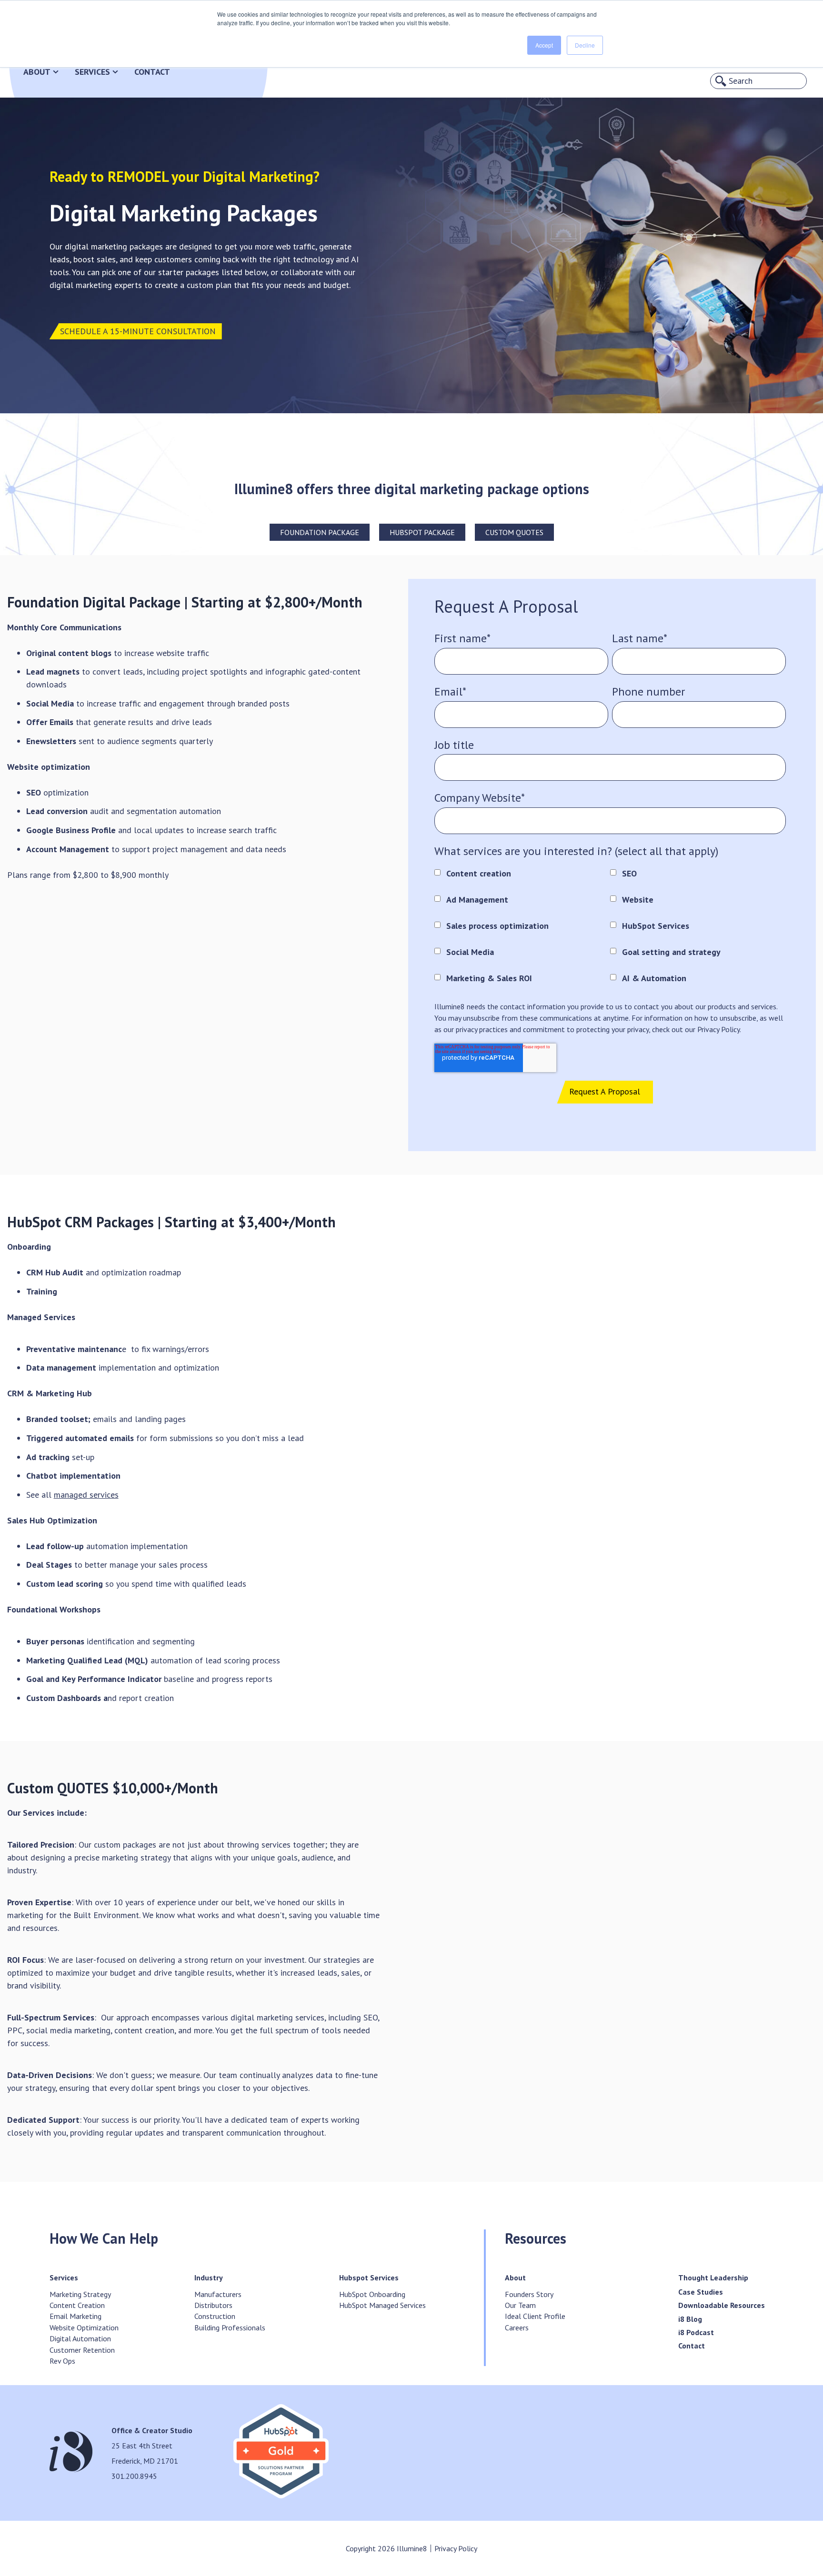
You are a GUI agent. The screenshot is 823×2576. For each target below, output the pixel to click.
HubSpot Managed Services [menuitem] (382, 2305)
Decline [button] (585, 45)
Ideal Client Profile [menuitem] (535, 2316)
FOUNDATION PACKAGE (320, 532)
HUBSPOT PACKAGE (422, 532)
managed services (86, 1495)
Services (92, 72)
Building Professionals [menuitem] (230, 2327)
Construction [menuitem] (215, 2316)
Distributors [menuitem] (213, 2305)
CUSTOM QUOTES (514, 532)
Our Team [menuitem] (520, 2305)
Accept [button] (544, 45)
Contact (152, 72)
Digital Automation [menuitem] (80, 2338)
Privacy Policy (456, 2548)
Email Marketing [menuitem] (75, 2316)
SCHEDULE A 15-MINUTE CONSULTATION (138, 331)
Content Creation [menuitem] (77, 2305)
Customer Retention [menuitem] (82, 2350)
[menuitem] (64, 2278)
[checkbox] (610, 926)
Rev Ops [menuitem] (62, 2361)
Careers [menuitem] (517, 2327)
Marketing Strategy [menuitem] (80, 2294)
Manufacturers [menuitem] (218, 2294)
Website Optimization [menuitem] (84, 2327)
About (37, 72)
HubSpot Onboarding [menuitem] (372, 2294)
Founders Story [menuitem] (529, 2294)
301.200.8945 (134, 2476)
